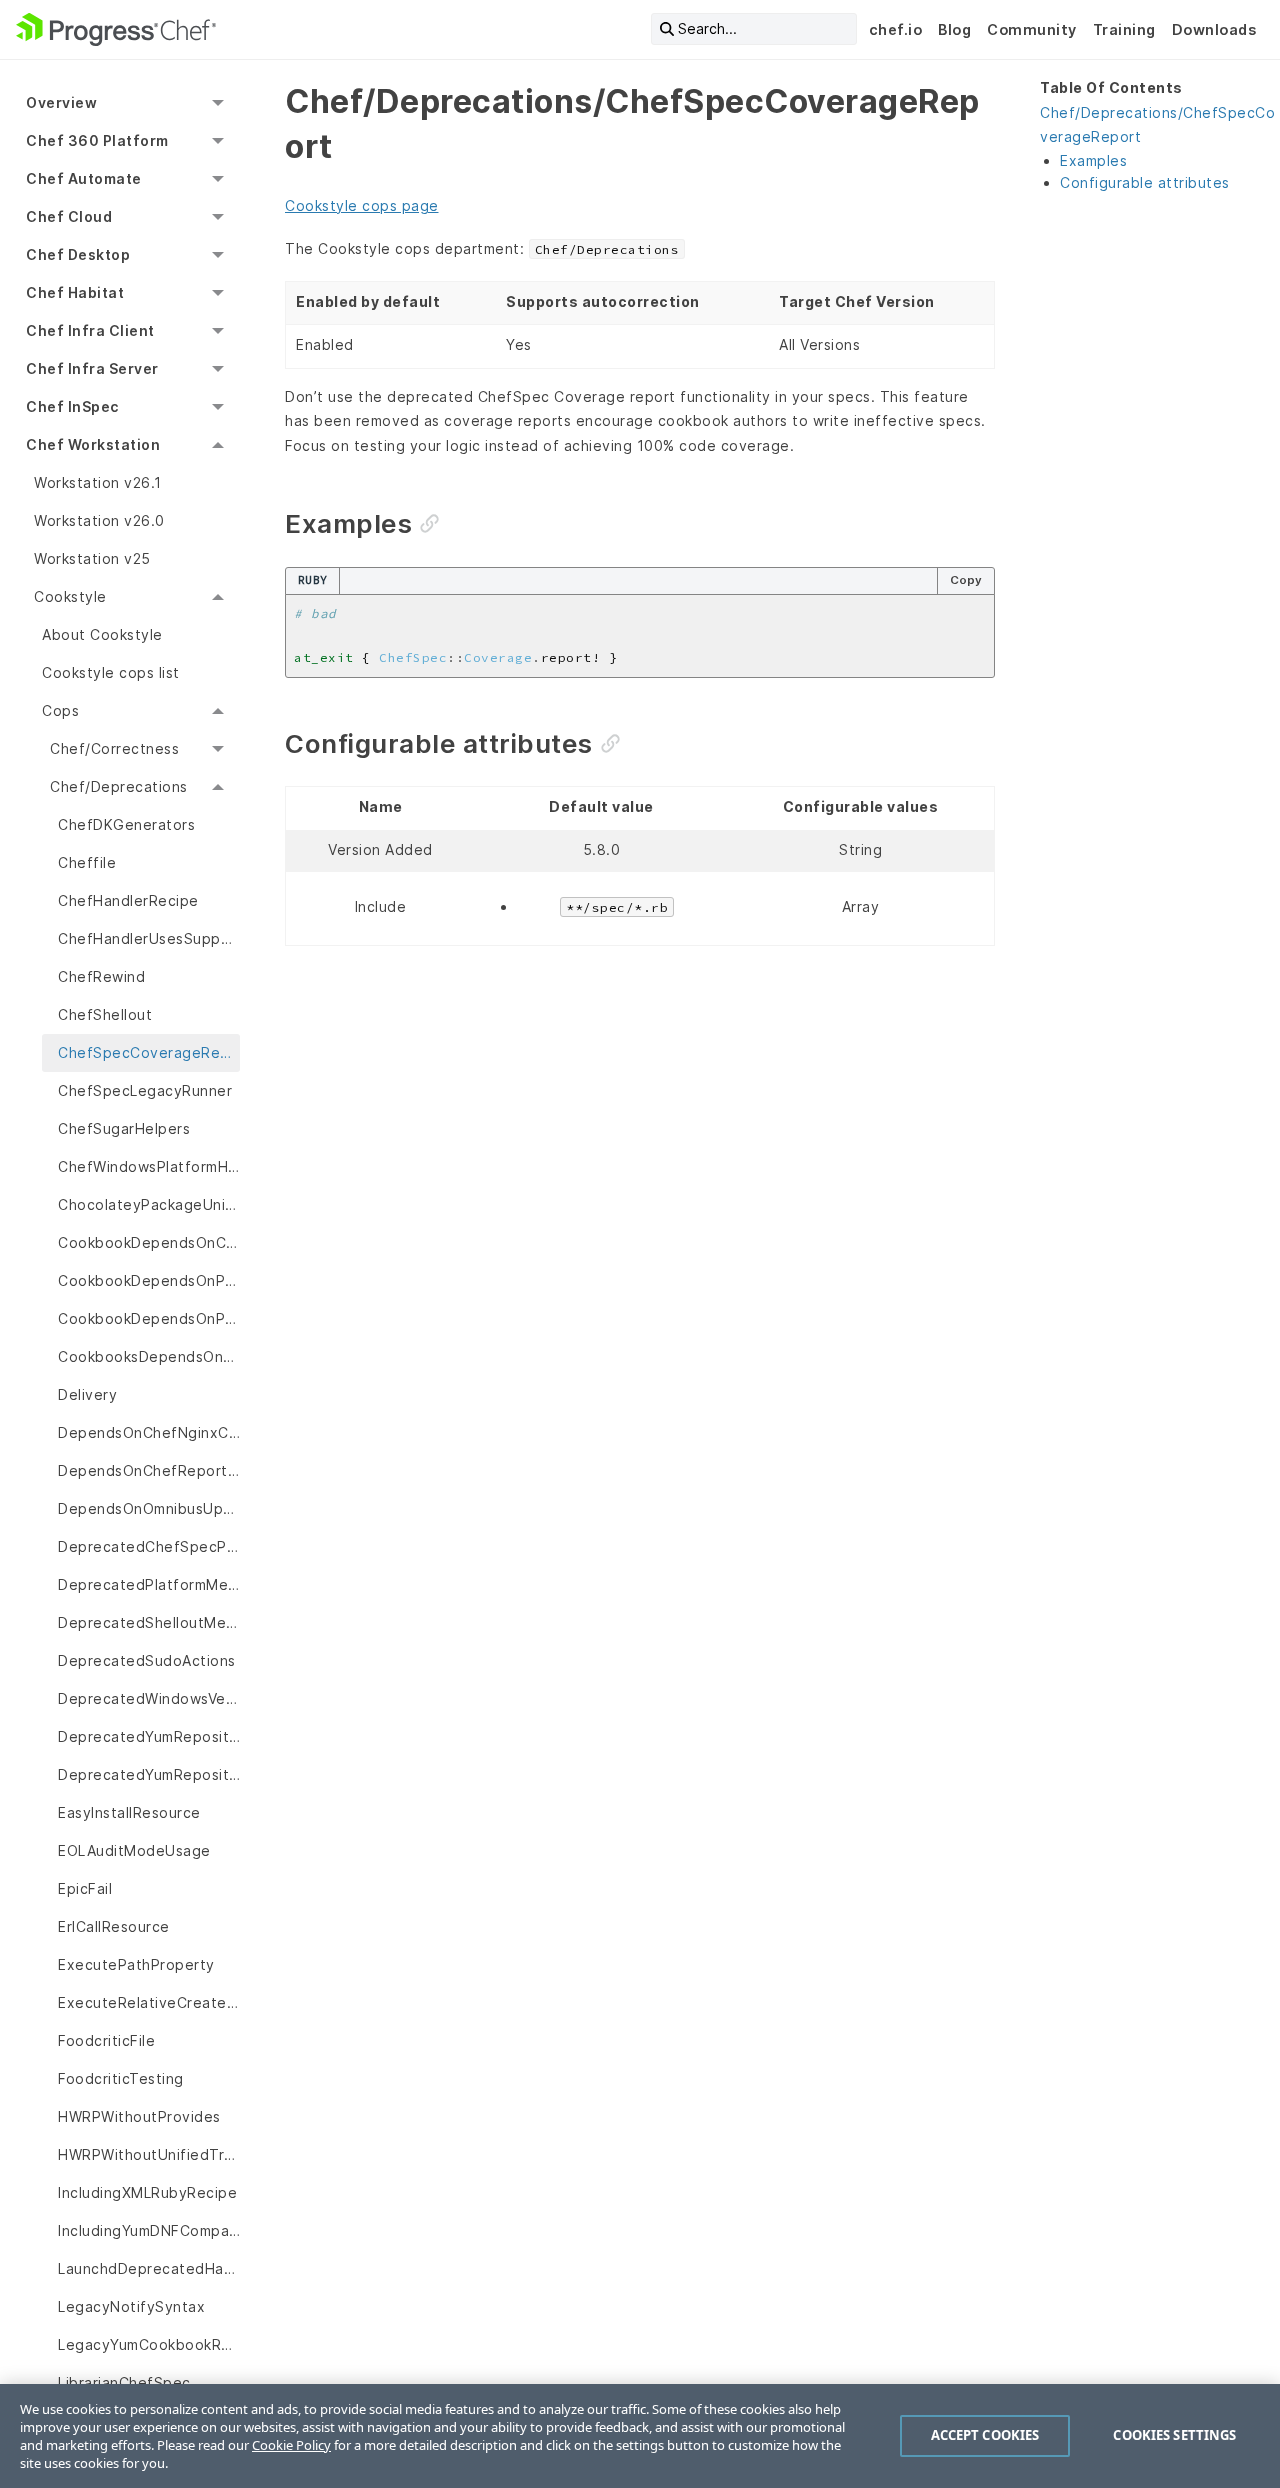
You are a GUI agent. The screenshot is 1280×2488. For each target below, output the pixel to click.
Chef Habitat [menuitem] (75, 292)
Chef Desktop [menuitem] (78, 254)
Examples (1093, 160)
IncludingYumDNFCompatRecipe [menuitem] (149, 2230)
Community (1032, 29)
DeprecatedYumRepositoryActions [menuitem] (149, 1736)
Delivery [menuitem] (87, 1394)
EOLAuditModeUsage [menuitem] (134, 1850)
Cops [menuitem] (60, 710)
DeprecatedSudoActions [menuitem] (147, 1660)
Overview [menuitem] (61, 102)
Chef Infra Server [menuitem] (92, 368)
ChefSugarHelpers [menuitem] (124, 1128)
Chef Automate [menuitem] (84, 178)
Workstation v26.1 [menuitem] (98, 482)
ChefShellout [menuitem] (105, 1014)
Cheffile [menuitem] (87, 862)
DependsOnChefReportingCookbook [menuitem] (149, 1470)
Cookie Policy (291, 2445)
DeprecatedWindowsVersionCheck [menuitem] (149, 1698)
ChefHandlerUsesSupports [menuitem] (149, 938)
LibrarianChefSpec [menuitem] (124, 2382)
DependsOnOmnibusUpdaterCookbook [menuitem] (149, 1508)
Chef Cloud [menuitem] (69, 216)
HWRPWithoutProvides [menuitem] (139, 2116)
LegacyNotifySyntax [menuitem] (131, 2306)
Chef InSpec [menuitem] (72, 406)
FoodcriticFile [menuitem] (106, 2040)
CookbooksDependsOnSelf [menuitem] (149, 1356)
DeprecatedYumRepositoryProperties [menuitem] (149, 1774)
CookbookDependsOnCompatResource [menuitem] (149, 1242)
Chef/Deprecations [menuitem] (119, 786)
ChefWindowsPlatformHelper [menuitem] (149, 1166)
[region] (640, 2436)
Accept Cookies (985, 2435)
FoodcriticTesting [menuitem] (121, 2078)
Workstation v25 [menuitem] (92, 558)
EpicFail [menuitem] (85, 1888)
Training (1124, 29)
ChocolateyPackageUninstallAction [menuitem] (149, 1204)
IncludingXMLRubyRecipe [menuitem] (147, 2192)
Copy (966, 580)
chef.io (896, 29)
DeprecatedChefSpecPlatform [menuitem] (149, 1546)
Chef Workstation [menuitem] (93, 444)
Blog (954, 29)
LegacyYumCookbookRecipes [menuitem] (149, 2344)
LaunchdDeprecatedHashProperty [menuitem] (149, 2268)
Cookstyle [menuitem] (70, 596)
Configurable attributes (1145, 182)
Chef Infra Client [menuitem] (90, 330)
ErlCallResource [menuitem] (114, 1926)
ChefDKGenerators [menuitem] (126, 824)
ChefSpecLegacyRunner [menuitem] (145, 1090)
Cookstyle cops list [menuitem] (111, 672)
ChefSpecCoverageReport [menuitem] (149, 1052)
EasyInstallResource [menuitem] (129, 1812)
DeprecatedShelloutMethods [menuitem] (149, 1622)
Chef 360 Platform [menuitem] (97, 140)
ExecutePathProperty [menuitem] (136, 1964)
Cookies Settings (1174, 2435)
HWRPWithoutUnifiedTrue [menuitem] (149, 2154)
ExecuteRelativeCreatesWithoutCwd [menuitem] (149, 2002)
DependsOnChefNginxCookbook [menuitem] (149, 1432)
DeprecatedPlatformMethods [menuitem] (149, 1584)
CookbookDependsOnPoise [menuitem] (149, 1318)
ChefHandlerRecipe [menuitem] (128, 900)
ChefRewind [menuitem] (101, 976)
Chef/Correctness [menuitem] (114, 748)
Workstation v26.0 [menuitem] (99, 520)
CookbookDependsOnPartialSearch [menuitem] (149, 1280)
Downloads (1214, 29)
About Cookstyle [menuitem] (102, 634)
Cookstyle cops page (362, 205)
